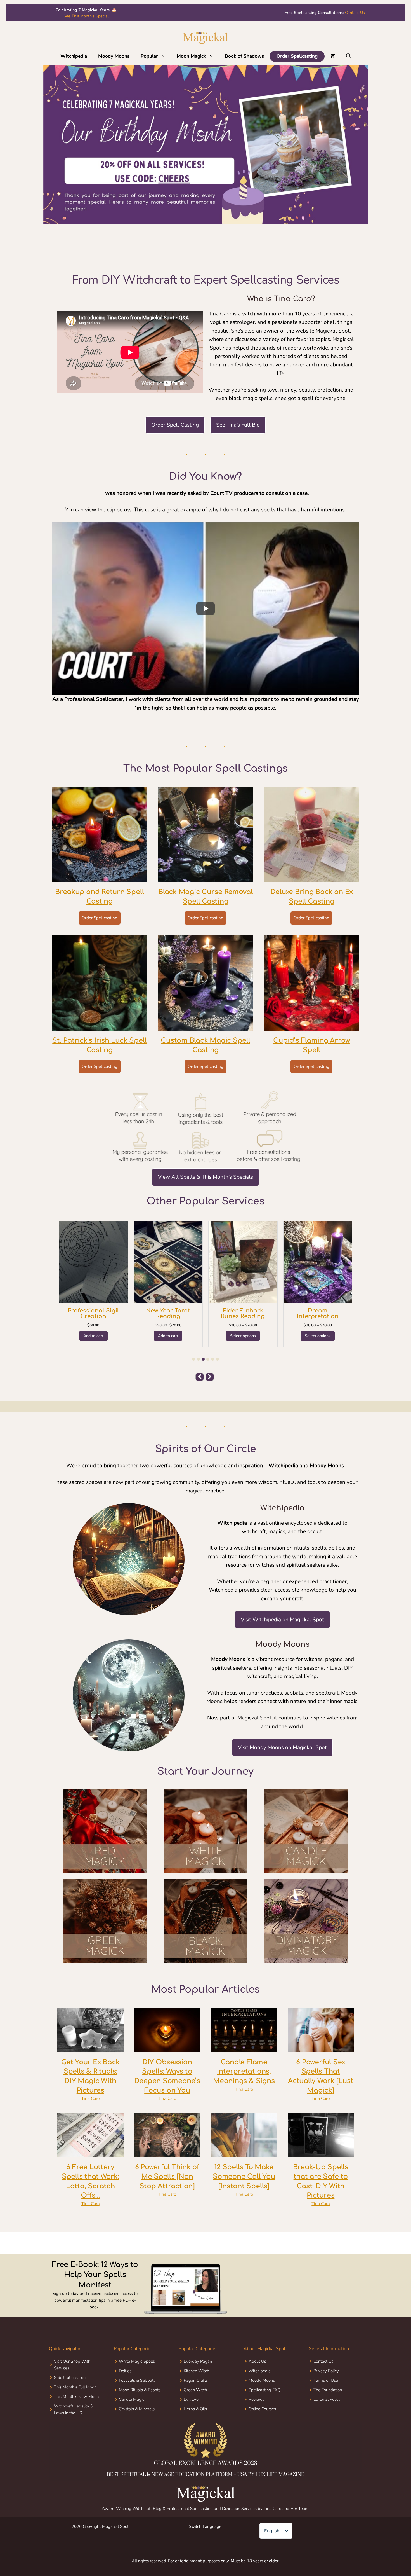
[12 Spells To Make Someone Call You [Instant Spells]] (244, 2153)
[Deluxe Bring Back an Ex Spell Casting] (312, 878)
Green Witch (195, 2390)
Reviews (257, 2399)
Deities (125, 2371)
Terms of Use (326, 2380)
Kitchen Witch (196, 2371)
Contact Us (355, 13)
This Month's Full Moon (75, 2387)
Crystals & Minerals (137, 2409)
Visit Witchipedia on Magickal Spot (282, 1620)
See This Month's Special (86, 16)
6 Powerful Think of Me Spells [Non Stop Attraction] (167, 2177)
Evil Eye (191, 2399)
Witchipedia (74, 56)
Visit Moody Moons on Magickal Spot (282, 1747)
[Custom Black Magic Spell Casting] (205, 1026)
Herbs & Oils (195, 2409)
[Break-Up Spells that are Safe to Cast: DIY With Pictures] (321, 2153)
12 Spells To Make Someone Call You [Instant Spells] (244, 2177)
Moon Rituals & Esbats (140, 2390)
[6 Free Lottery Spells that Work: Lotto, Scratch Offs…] (90, 2153)
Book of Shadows (244, 56)
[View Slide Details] (206, 143)
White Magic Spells (137, 2361)
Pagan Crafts (196, 2380)
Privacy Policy (326, 2371)
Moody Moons (114, 56)
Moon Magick (191, 56)
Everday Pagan (198, 2361)
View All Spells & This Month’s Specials (206, 1177)
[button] (165, 56)
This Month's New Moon (76, 2397)
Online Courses (262, 2409)
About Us (257, 2361)
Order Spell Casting (175, 425)
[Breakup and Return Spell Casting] (99, 878)
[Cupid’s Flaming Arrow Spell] (312, 1026)
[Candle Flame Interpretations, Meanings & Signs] (244, 2048)
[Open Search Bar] (349, 56)
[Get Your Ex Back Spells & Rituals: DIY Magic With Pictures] (90, 2048)
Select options (93, 1336)
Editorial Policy (327, 2399)
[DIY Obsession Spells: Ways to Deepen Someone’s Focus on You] (167, 2048)
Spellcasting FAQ (264, 2390)
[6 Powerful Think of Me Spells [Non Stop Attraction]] (167, 2153)
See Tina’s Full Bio (238, 425)
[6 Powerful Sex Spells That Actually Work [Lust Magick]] (321, 2048)
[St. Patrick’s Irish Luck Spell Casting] (99, 1026)
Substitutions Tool (70, 2378)
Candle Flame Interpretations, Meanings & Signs (244, 2072)
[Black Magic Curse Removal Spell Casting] (205, 878)
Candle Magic (132, 2399)
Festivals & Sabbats (137, 2380)
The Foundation (328, 2390)
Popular (149, 56)
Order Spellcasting (297, 56)
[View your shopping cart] (333, 56)
